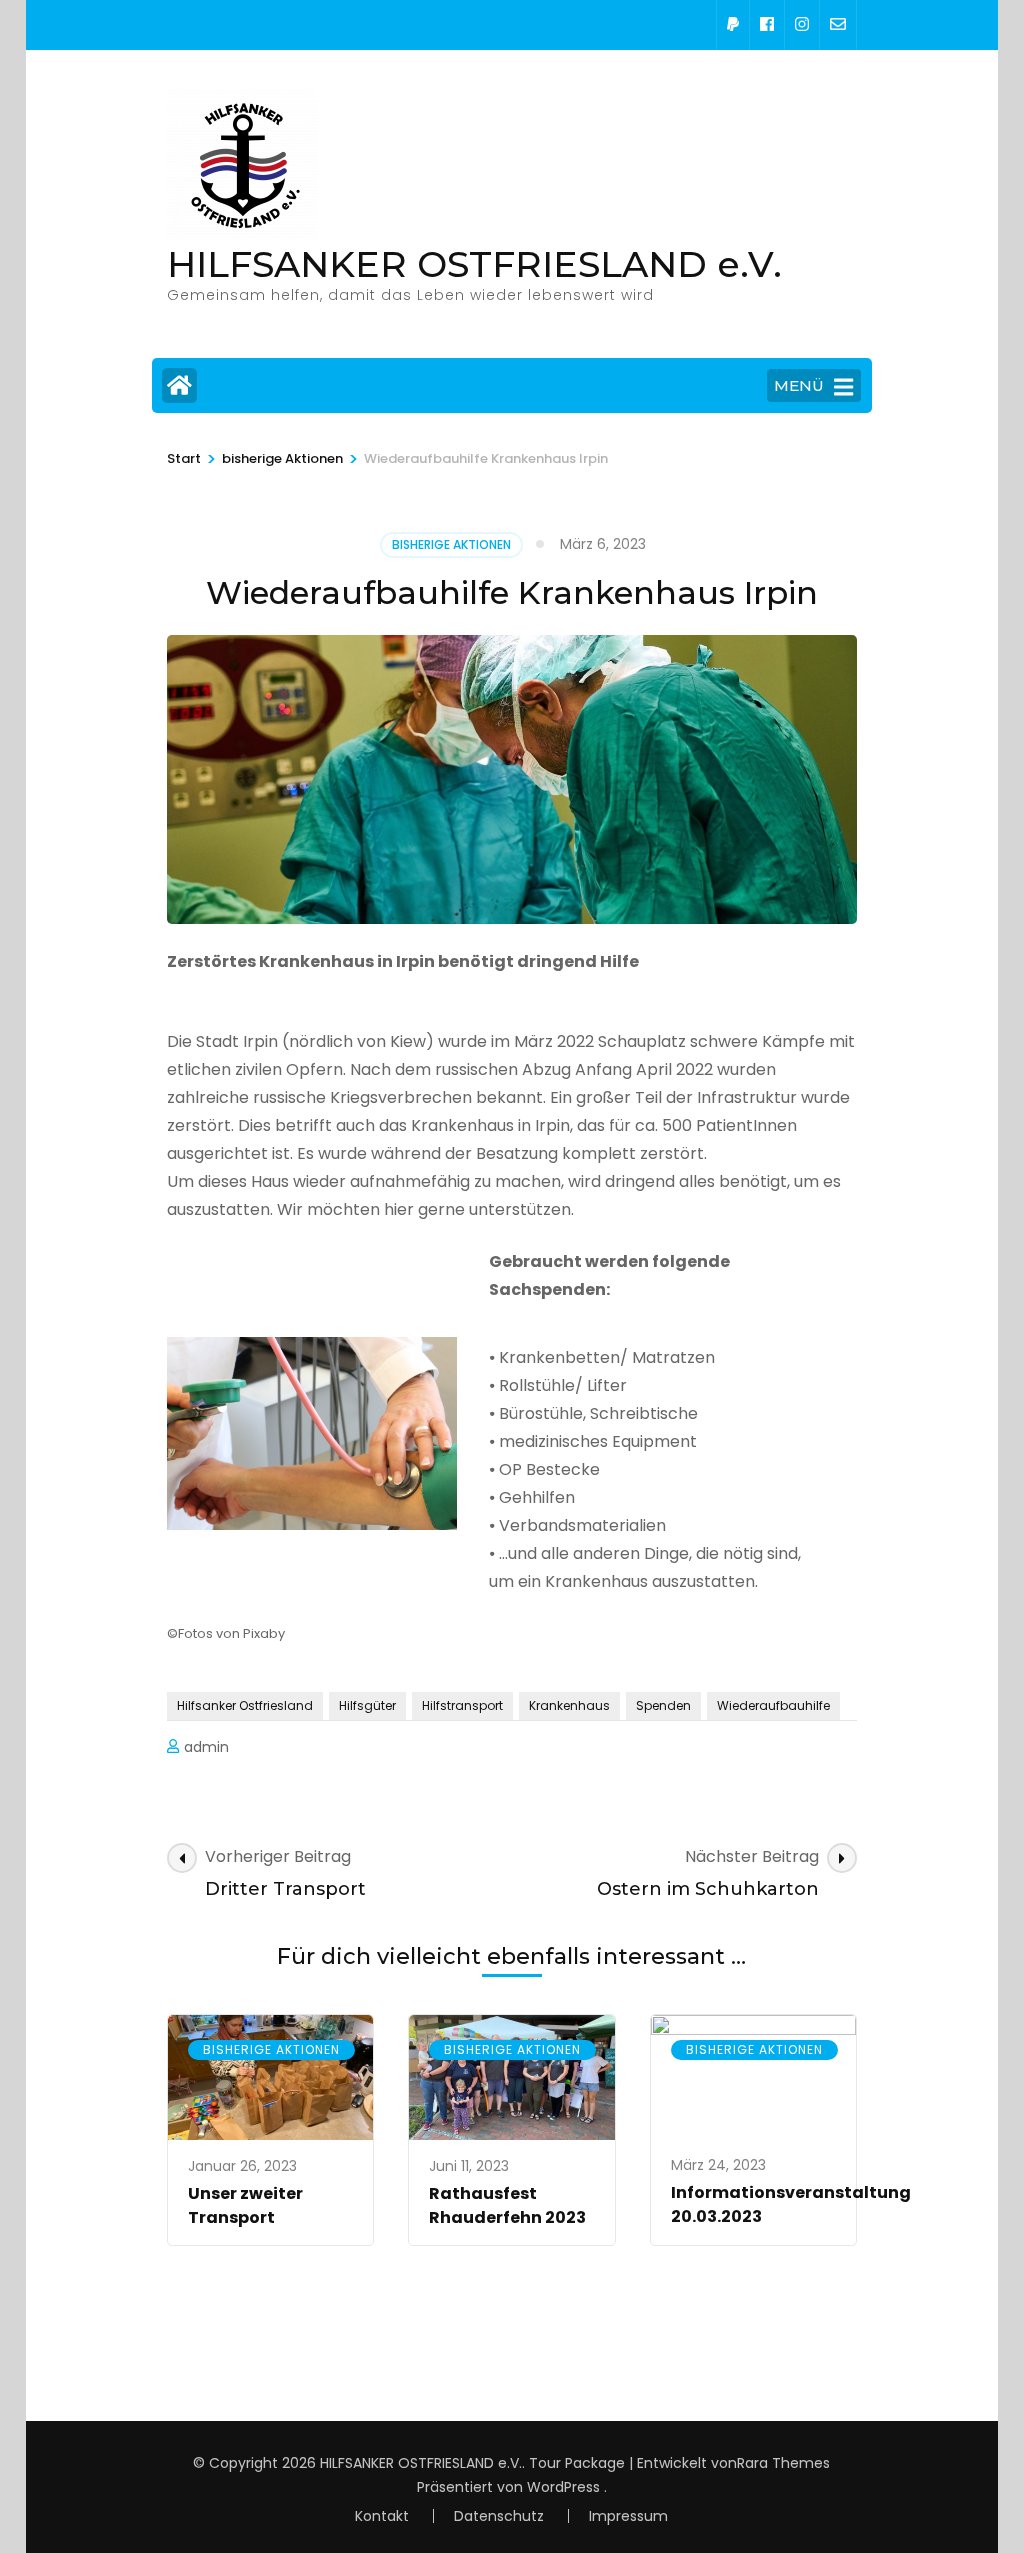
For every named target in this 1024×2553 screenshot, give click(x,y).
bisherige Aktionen (451, 544)
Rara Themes (783, 2463)
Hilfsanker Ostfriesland (245, 1705)
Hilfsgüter (367, 1705)
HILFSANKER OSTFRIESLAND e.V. (474, 264)
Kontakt (382, 2516)
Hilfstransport (462, 1705)
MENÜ (799, 385)
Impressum (628, 2516)
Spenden (663, 1705)
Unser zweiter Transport (245, 2205)
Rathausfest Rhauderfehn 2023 (507, 2205)
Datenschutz (499, 2516)
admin (206, 1747)
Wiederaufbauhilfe (773, 1705)
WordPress (563, 2487)
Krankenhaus (569, 1705)
